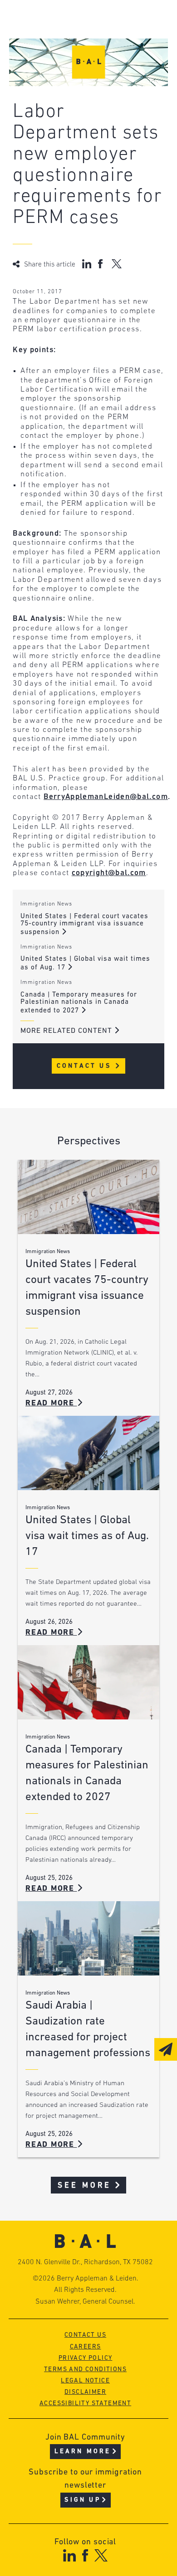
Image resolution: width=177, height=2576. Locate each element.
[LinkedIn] (69, 2555)
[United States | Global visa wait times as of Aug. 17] (88, 1453)
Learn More (83, 2452)
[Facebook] (85, 2555)
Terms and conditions (85, 2370)
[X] (101, 2555)
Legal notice (85, 2381)
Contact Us (86, 1066)
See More (85, 2186)
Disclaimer (85, 2392)
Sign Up (82, 2500)
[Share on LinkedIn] (87, 264)
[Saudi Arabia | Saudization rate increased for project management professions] (88, 1938)
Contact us (85, 2335)
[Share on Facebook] (101, 264)
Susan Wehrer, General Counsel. (85, 2302)
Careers (86, 2347)
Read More (51, 1403)
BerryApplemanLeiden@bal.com (106, 797)
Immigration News (46, 904)
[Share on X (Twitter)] (116, 264)
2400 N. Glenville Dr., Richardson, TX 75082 (85, 2262)
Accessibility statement (85, 2404)
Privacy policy (86, 2358)
